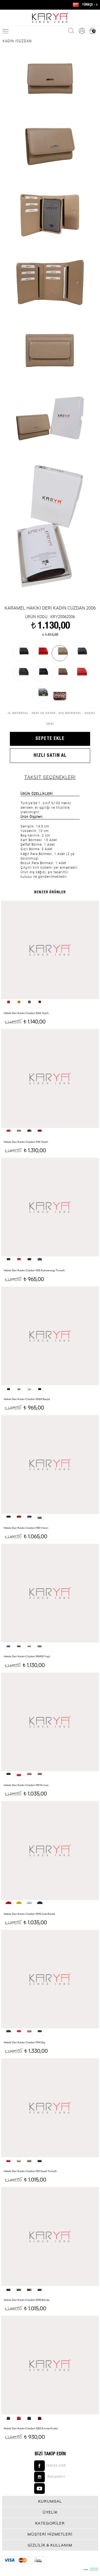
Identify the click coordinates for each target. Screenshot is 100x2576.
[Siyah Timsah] (21, 674)
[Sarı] (40, 694)
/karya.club (56, 2466)
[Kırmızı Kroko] (40, 653)
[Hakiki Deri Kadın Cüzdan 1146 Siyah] (50, 1078)
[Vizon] (60, 674)
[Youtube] (50, 2488)
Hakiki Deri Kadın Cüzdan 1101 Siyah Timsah (30, 2171)
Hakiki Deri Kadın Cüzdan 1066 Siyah (26, 1013)
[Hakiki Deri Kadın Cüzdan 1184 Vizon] (50, 1464)
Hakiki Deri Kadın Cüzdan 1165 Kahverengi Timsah (34, 1270)
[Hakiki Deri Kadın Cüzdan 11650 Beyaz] (50, 1336)
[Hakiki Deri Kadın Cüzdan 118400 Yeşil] (50, 1593)
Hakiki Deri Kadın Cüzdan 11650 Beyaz (27, 1399)
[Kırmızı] (79, 674)
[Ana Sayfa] (50, 18)
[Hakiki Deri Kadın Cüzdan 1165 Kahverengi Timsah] (50, 1207)
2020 (91, 2569)
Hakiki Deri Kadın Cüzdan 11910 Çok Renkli (29, 1914)
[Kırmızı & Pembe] (60, 694)
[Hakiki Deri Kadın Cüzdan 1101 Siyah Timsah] (50, 2108)
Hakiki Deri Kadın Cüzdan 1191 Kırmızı (26, 1785)
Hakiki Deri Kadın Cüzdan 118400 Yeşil (27, 1656)
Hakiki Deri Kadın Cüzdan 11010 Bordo (27, 2300)
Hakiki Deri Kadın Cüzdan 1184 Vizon (26, 1528)
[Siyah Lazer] (79, 653)
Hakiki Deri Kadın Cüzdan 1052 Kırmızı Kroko (31, 2428)
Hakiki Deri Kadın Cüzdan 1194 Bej (24, 2042)
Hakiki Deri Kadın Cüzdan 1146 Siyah (26, 1142)
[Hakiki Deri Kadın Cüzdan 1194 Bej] (50, 1979)
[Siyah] (21, 653)
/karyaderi (56, 2477)
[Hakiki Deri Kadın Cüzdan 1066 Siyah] (50, 950)
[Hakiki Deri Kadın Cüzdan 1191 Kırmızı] (50, 1722)
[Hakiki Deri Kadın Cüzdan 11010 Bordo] (50, 2236)
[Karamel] (60, 653)
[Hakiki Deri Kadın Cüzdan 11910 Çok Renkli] (50, 1850)
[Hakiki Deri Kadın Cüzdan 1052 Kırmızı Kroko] (50, 2365)
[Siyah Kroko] (40, 674)
